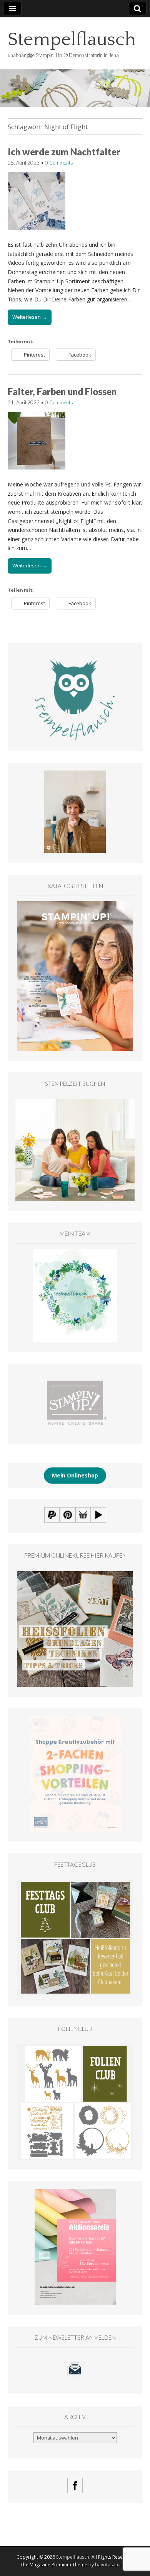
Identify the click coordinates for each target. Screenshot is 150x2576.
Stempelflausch (72, 40)
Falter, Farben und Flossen (62, 391)
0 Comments (59, 163)
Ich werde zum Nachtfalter (64, 152)
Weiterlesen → (30, 317)
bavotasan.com (112, 2565)
